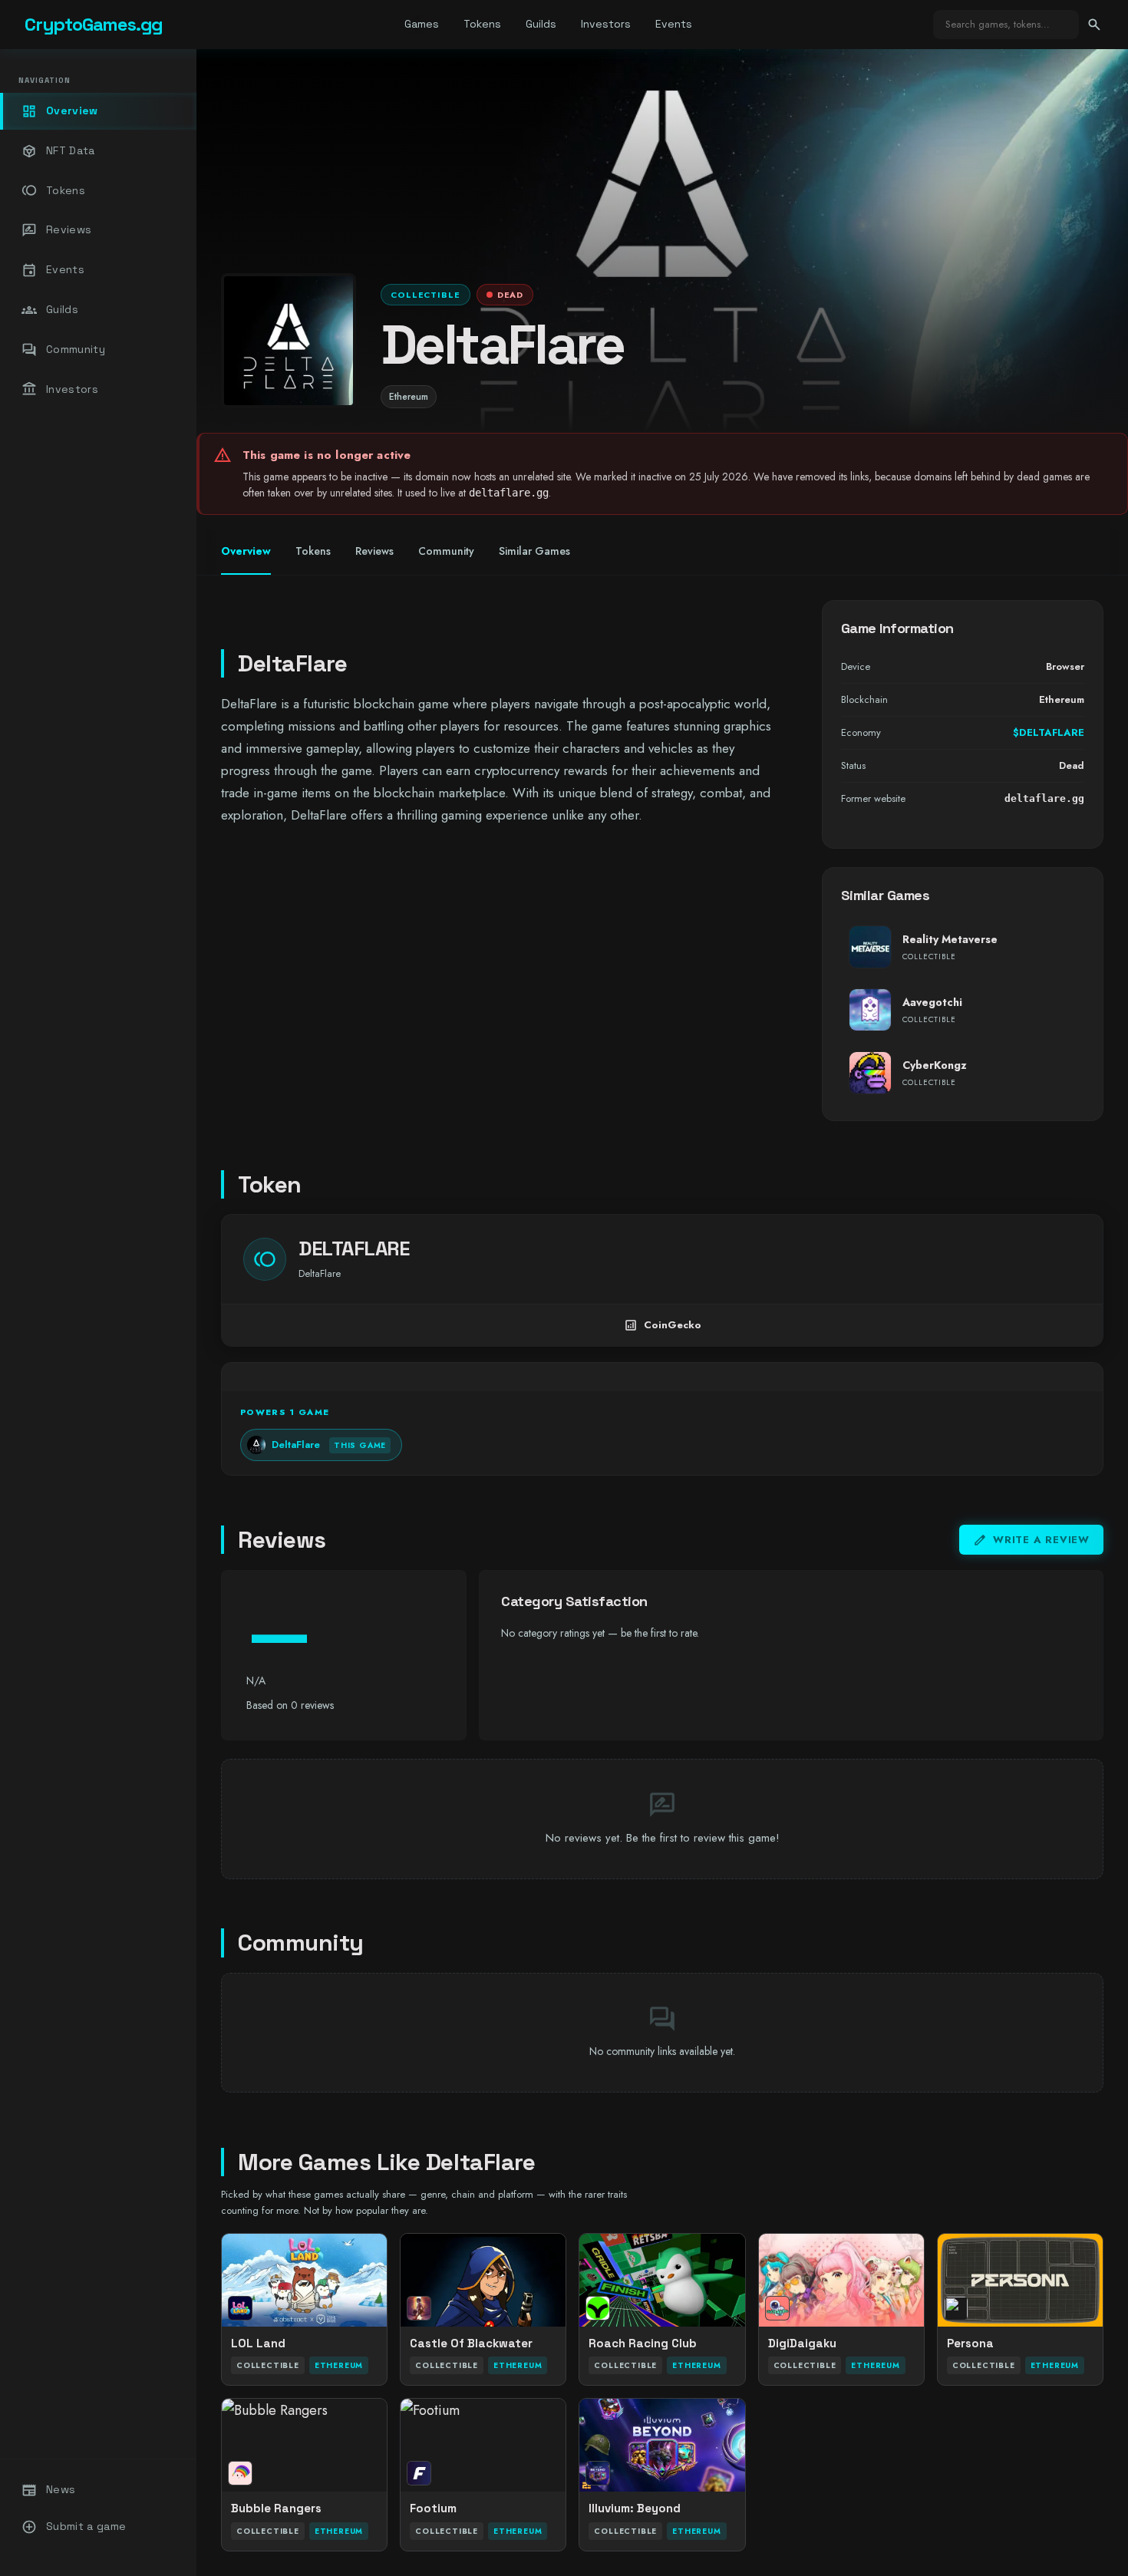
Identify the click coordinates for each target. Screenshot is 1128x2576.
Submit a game (74, 2527)
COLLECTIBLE (425, 295)
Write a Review (1031, 1540)
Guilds (541, 24)
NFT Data (58, 151)
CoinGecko (663, 1325)
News (48, 2490)
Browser (1065, 666)
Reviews (56, 230)
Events (674, 24)
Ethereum (409, 397)
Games (422, 24)
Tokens (482, 24)
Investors (606, 24)
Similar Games (534, 551)
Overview (60, 111)
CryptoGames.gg (94, 24)
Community (63, 350)
